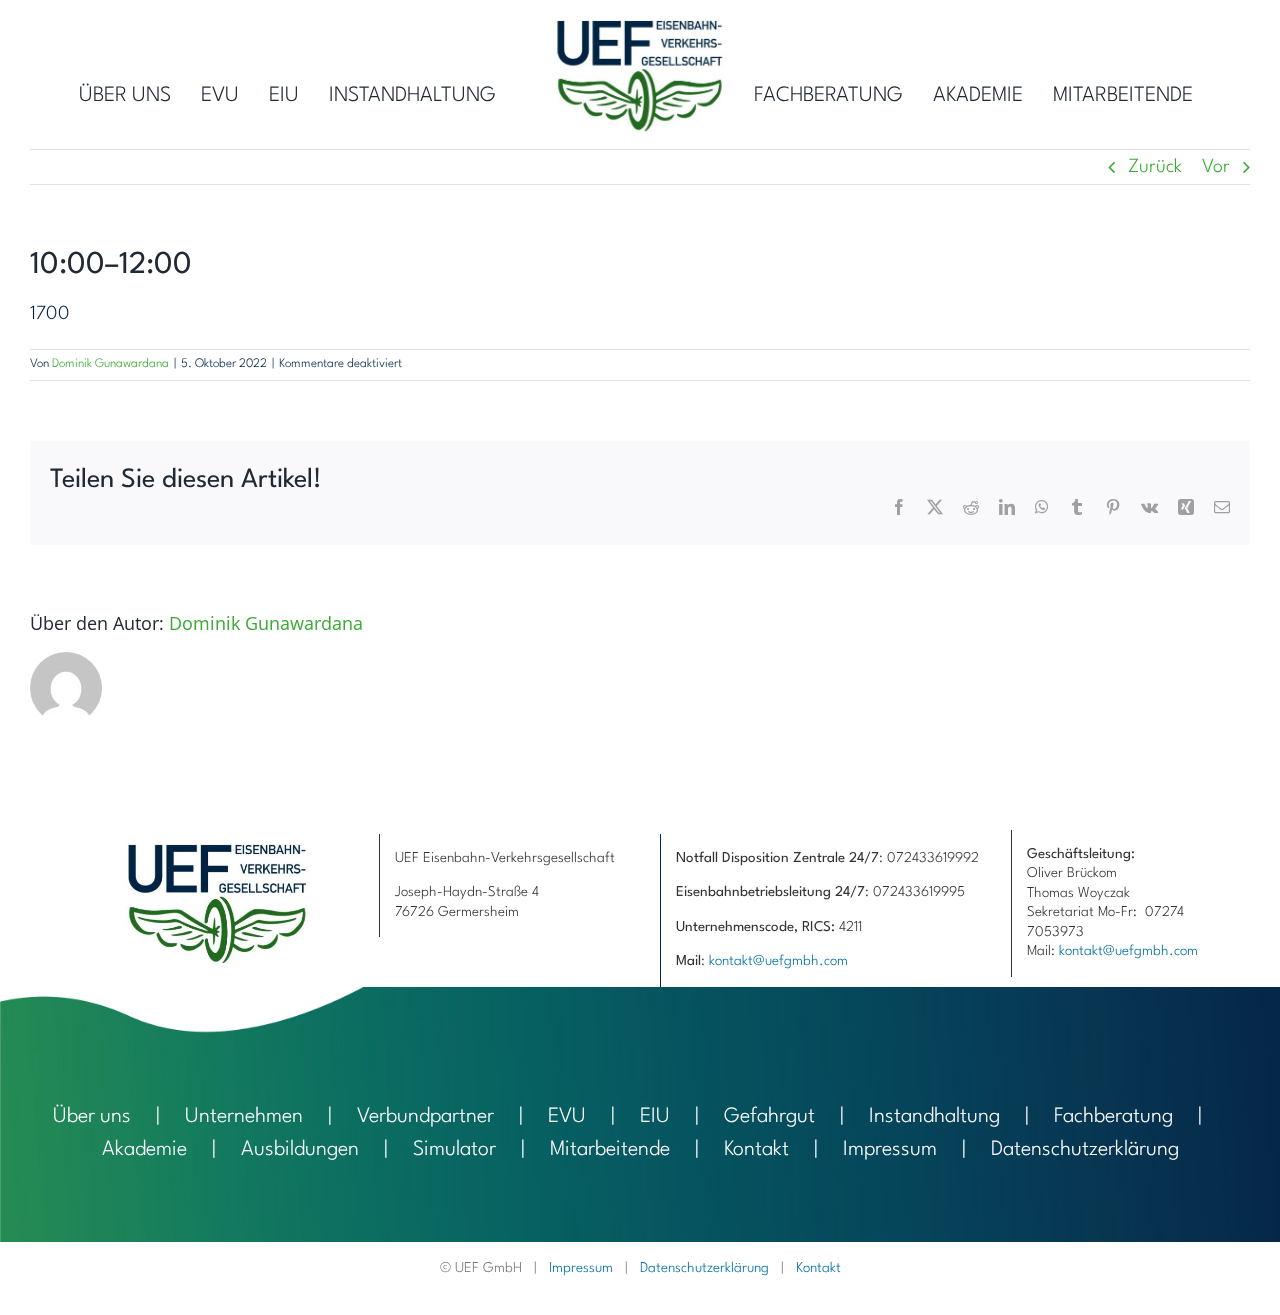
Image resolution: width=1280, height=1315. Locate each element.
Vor (1216, 167)
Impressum (890, 1150)
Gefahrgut (769, 1117)
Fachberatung (1113, 1117)
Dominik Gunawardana (110, 364)
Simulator (454, 1150)
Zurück (1155, 167)
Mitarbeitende (610, 1150)
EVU (567, 1117)
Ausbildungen (300, 1150)
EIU (655, 1117)
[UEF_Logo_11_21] (640, 30)
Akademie (144, 1150)
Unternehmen (244, 1117)
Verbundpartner (425, 1117)
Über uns (92, 1117)
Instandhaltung (934, 1117)
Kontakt (756, 1150)
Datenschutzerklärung (1085, 1150)
